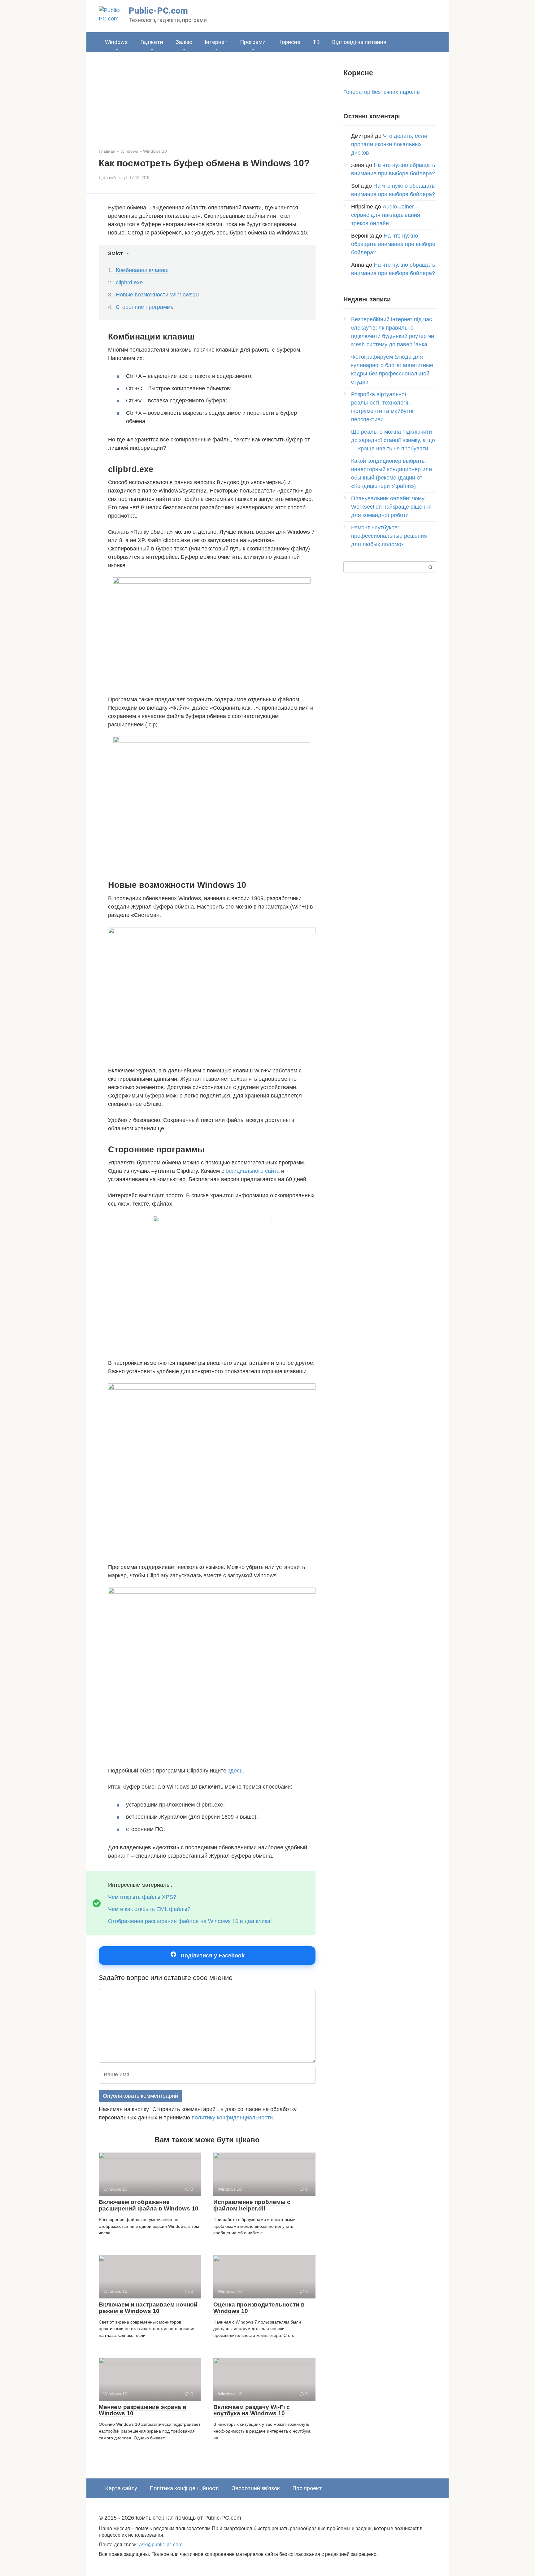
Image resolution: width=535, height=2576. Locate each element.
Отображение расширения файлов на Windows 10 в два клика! (190, 1921)
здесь (235, 1771)
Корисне (289, 42)
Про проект (307, 2488)
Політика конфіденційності (185, 2488)
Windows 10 (155, 151)
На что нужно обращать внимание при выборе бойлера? (393, 244)
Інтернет (216, 42)
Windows (116, 42)
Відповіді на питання (359, 42)
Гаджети (152, 42)
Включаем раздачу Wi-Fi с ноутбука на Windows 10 (252, 2410)
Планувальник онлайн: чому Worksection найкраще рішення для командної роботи (391, 507)
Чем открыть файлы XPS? (142, 1897)
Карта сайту (121, 2488)
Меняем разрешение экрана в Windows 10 (143, 2410)
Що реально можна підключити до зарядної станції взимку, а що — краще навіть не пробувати (393, 440)
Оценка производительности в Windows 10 (259, 2308)
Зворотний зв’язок (256, 2488)
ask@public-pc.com (161, 2544)
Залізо (184, 42)
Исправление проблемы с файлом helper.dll (252, 2205)
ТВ (316, 42)
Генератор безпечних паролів (382, 92)
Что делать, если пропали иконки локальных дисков (389, 144)
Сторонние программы (145, 307)
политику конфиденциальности (232, 2118)
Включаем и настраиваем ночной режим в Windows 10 (148, 2308)
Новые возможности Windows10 (157, 295)
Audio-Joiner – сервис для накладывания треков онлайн (386, 215)
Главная (107, 151)
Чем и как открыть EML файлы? (149, 1909)
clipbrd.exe (129, 283)
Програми (253, 42)
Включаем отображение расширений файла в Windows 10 (149, 2205)
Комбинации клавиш (142, 270)
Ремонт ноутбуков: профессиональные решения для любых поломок (389, 536)
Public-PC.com (158, 11)
